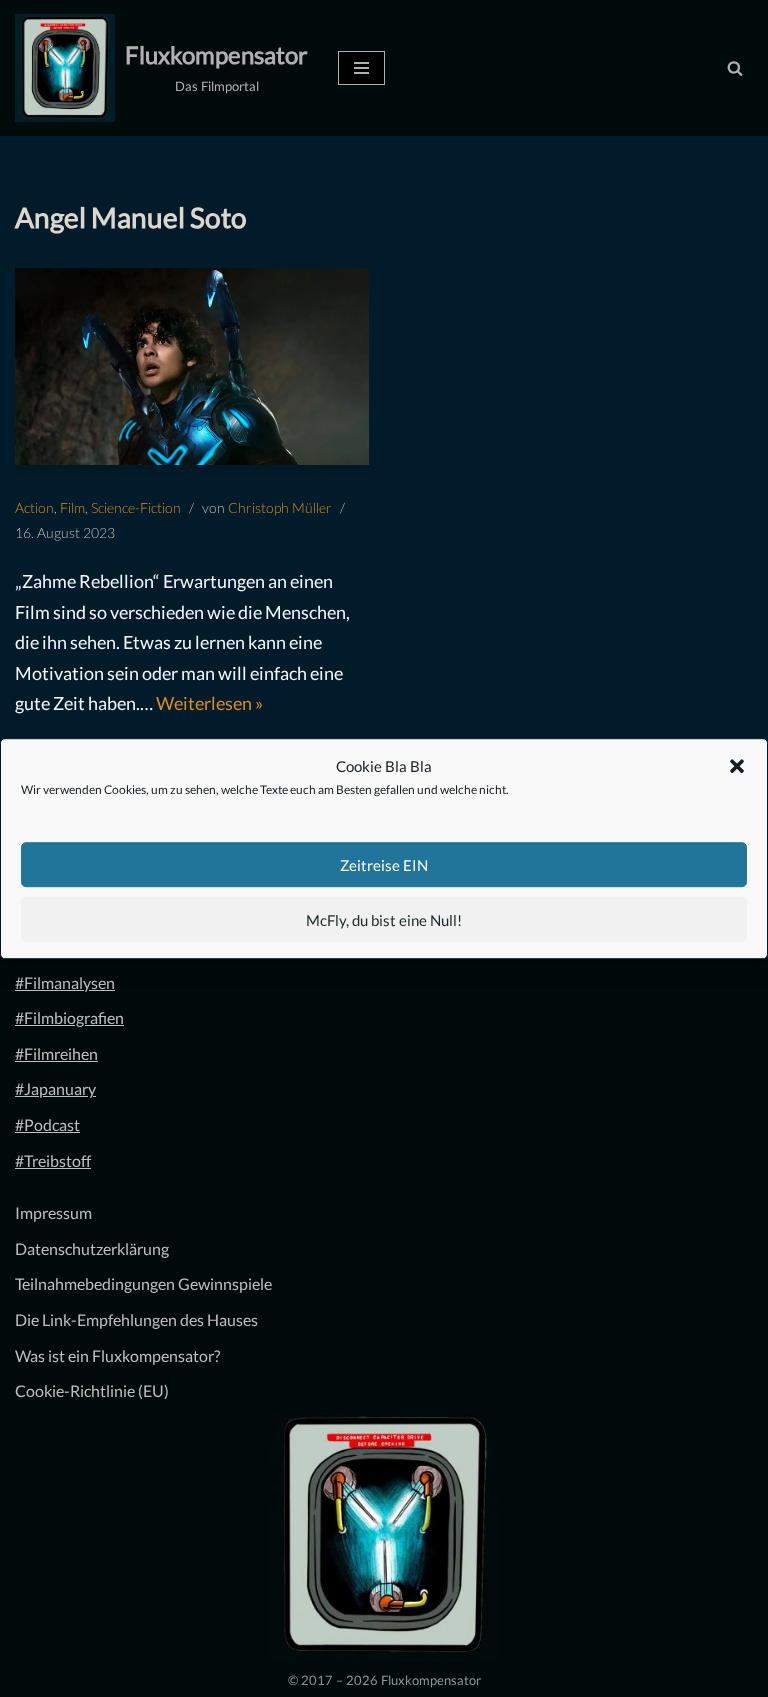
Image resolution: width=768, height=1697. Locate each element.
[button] (737, 767)
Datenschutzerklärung (92, 1248)
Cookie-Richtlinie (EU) (92, 1390)
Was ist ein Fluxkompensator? (117, 1355)
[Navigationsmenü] (361, 68)
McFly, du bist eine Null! (384, 920)
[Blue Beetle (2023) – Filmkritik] (192, 366)
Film (72, 507)
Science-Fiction (136, 507)
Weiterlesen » (209, 703)
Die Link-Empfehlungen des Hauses (136, 1319)
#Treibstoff (53, 1160)
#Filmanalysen (65, 982)
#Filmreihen (56, 1053)
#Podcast (47, 1124)
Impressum (53, 1212)
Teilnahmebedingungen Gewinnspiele (143, 1283)
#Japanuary (55, 1088)
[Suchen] (735, 68)
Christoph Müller (280, 507)
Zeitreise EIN (384, 865)
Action (34, 507)
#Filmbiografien (69, 1017)
